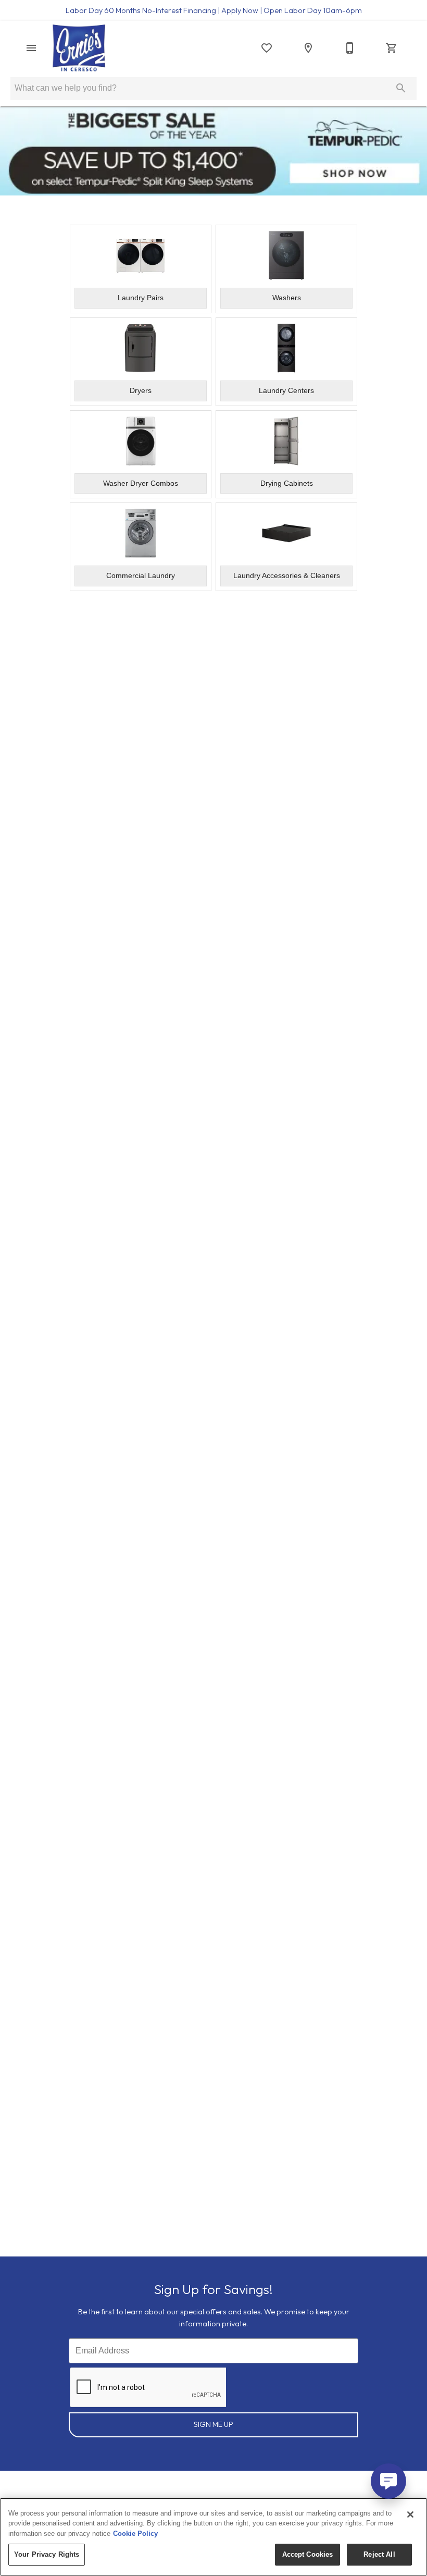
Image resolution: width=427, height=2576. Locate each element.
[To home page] (79, 48)
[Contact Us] (350, 48)
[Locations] (308, 48)
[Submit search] (401, 88)
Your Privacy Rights (47, 2554)
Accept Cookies (308, 2554)
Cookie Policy (135, 2534)
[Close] (410, 2514)
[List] (267, 48)
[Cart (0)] (392, 48)
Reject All (379, 2554)
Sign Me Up (213, 2424)
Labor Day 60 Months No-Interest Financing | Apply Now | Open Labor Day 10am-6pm (214, 10)
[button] (31, 48)
